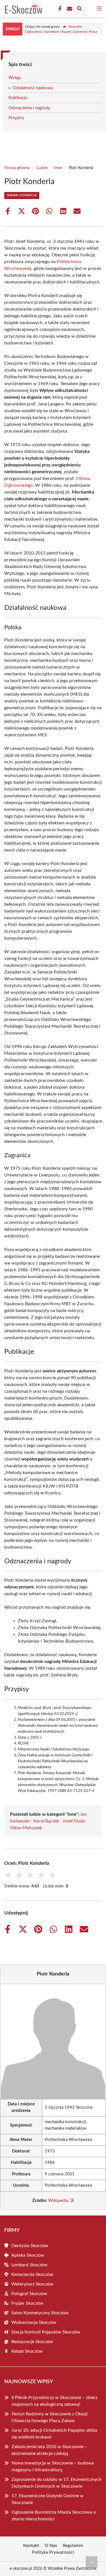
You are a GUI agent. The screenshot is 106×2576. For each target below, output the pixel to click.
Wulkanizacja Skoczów (34, 2322)
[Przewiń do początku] (92, 2562)
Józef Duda (74, 1821)
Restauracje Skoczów (32, 2342)
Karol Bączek (46, 1821)
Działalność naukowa (33, 88)
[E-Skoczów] (23, 8)
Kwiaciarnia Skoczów (32, 2274)
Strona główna (17, 168)
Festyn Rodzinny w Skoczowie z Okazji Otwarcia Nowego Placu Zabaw (50, 2417)
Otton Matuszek (26, 1828)
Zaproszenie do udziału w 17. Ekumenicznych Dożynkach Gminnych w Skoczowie (57, 2483)
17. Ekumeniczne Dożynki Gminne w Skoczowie (48, 2499)
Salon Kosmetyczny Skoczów (40, 2313)
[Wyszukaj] (79, 9)
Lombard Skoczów (29, 2265)
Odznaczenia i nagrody (29, 108)
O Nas (51, 2546)
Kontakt (31, 2546)
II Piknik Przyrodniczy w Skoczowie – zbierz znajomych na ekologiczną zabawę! (55, 2401)
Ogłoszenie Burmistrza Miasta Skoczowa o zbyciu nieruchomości (54, 2516)
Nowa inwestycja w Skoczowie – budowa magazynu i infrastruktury (53, 2466)
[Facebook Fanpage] (59, 9)
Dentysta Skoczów (30, 2246)
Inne (58, 168)
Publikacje (18, 98)
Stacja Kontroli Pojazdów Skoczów (46, 2332)
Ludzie (42, 168)
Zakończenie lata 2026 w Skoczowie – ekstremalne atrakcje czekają (49, 2450)
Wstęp (15, 78)
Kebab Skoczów (27, 2351)
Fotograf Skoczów (29, 2294)
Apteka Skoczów (28, 2255)
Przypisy (16, 118)
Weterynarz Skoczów (32, 2284)
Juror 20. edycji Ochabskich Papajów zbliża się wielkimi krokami (54, 2434)
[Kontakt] (69, 9)
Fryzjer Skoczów (27, 2303)
